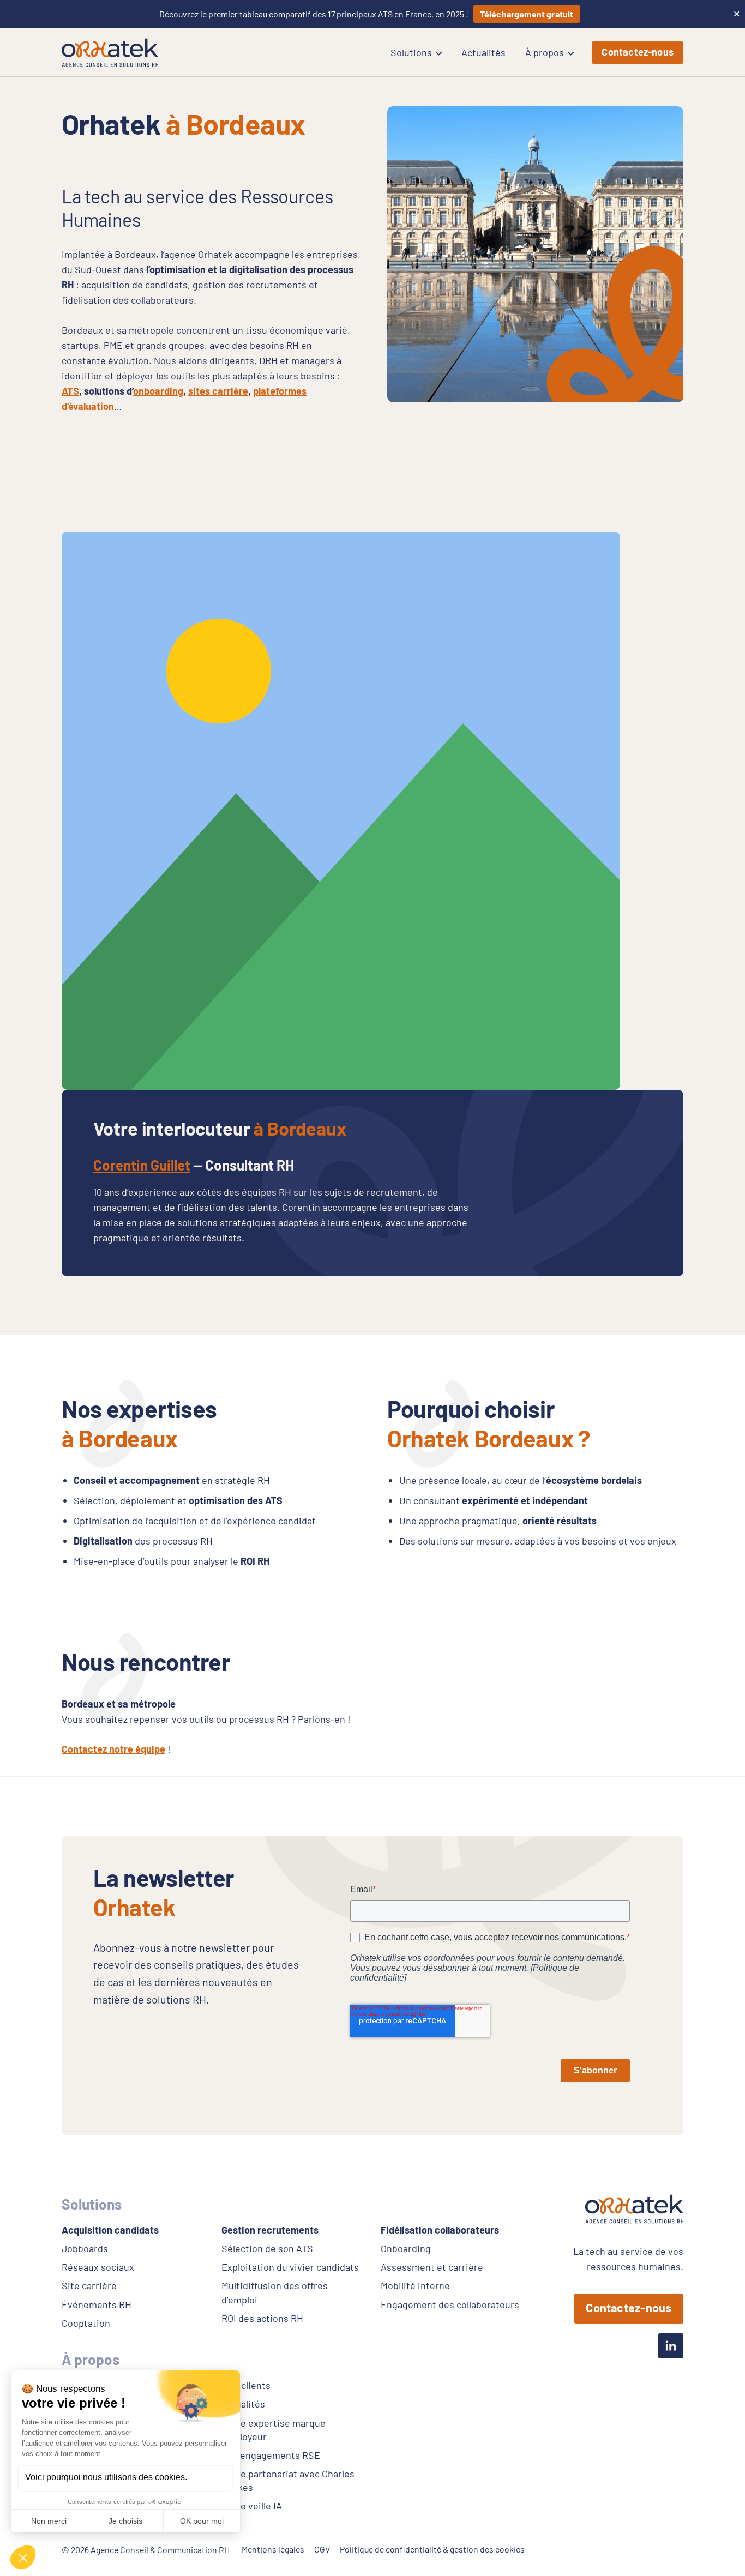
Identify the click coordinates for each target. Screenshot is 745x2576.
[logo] (110, 53)
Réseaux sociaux (98, 2267)
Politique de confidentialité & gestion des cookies (432, 2549)
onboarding (158, 391)
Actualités (243, 2404)
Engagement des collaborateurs (450, 2304)
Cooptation (86, 2323)
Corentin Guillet (142, 1165)
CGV (322, 2549)
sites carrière (218, 391)
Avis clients (246, 2385)
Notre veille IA (251, 2506)
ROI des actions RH (262, 2318)
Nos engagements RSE (271, 2455)
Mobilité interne (415, 2285)
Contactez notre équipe (113, 1749)
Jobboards (85, 2248)
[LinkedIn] (671, 2346)
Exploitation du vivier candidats (290, 2267)
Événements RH (97, 2304)
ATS (70, 391)
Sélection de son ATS (267, 2248)
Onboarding (406, 2248)
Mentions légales (273, 2549)
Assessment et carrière (432, 2267)
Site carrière (89, 2285)
